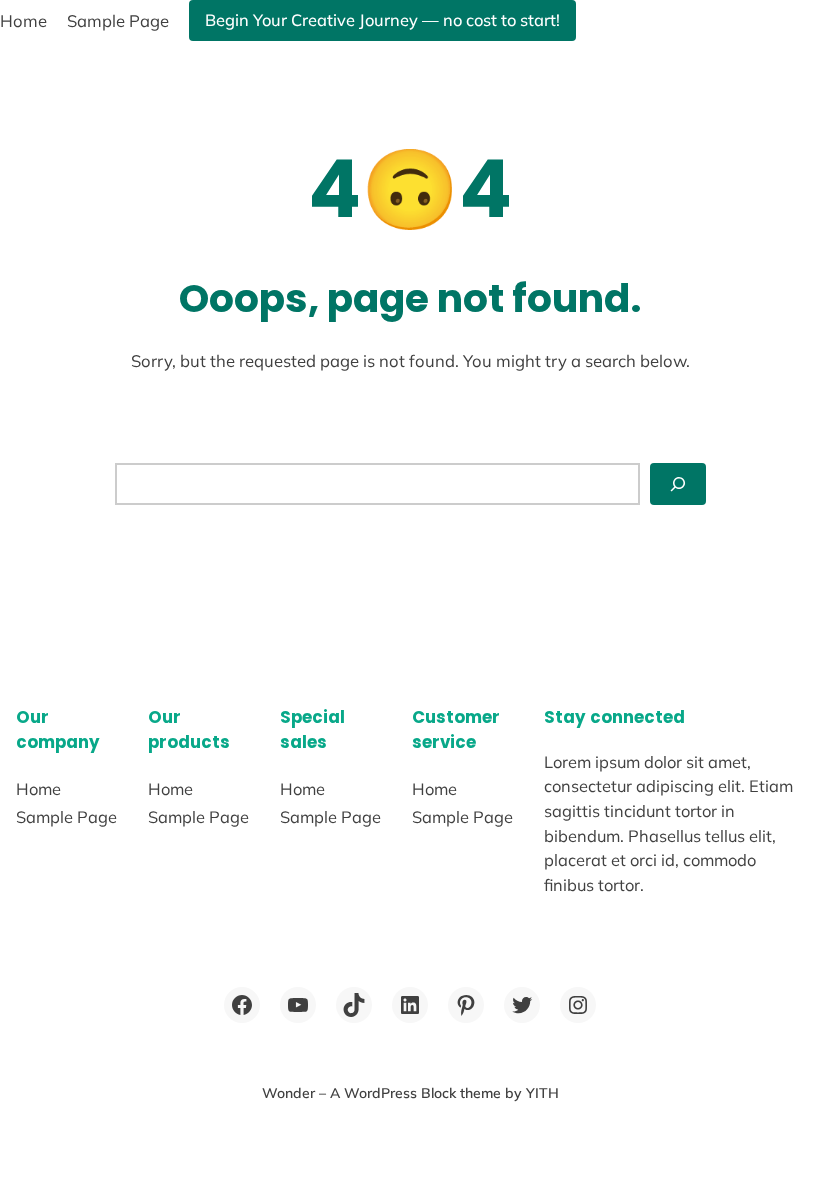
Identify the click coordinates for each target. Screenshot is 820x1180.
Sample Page (118, 20)
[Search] (678, 484)
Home (23, 20)
